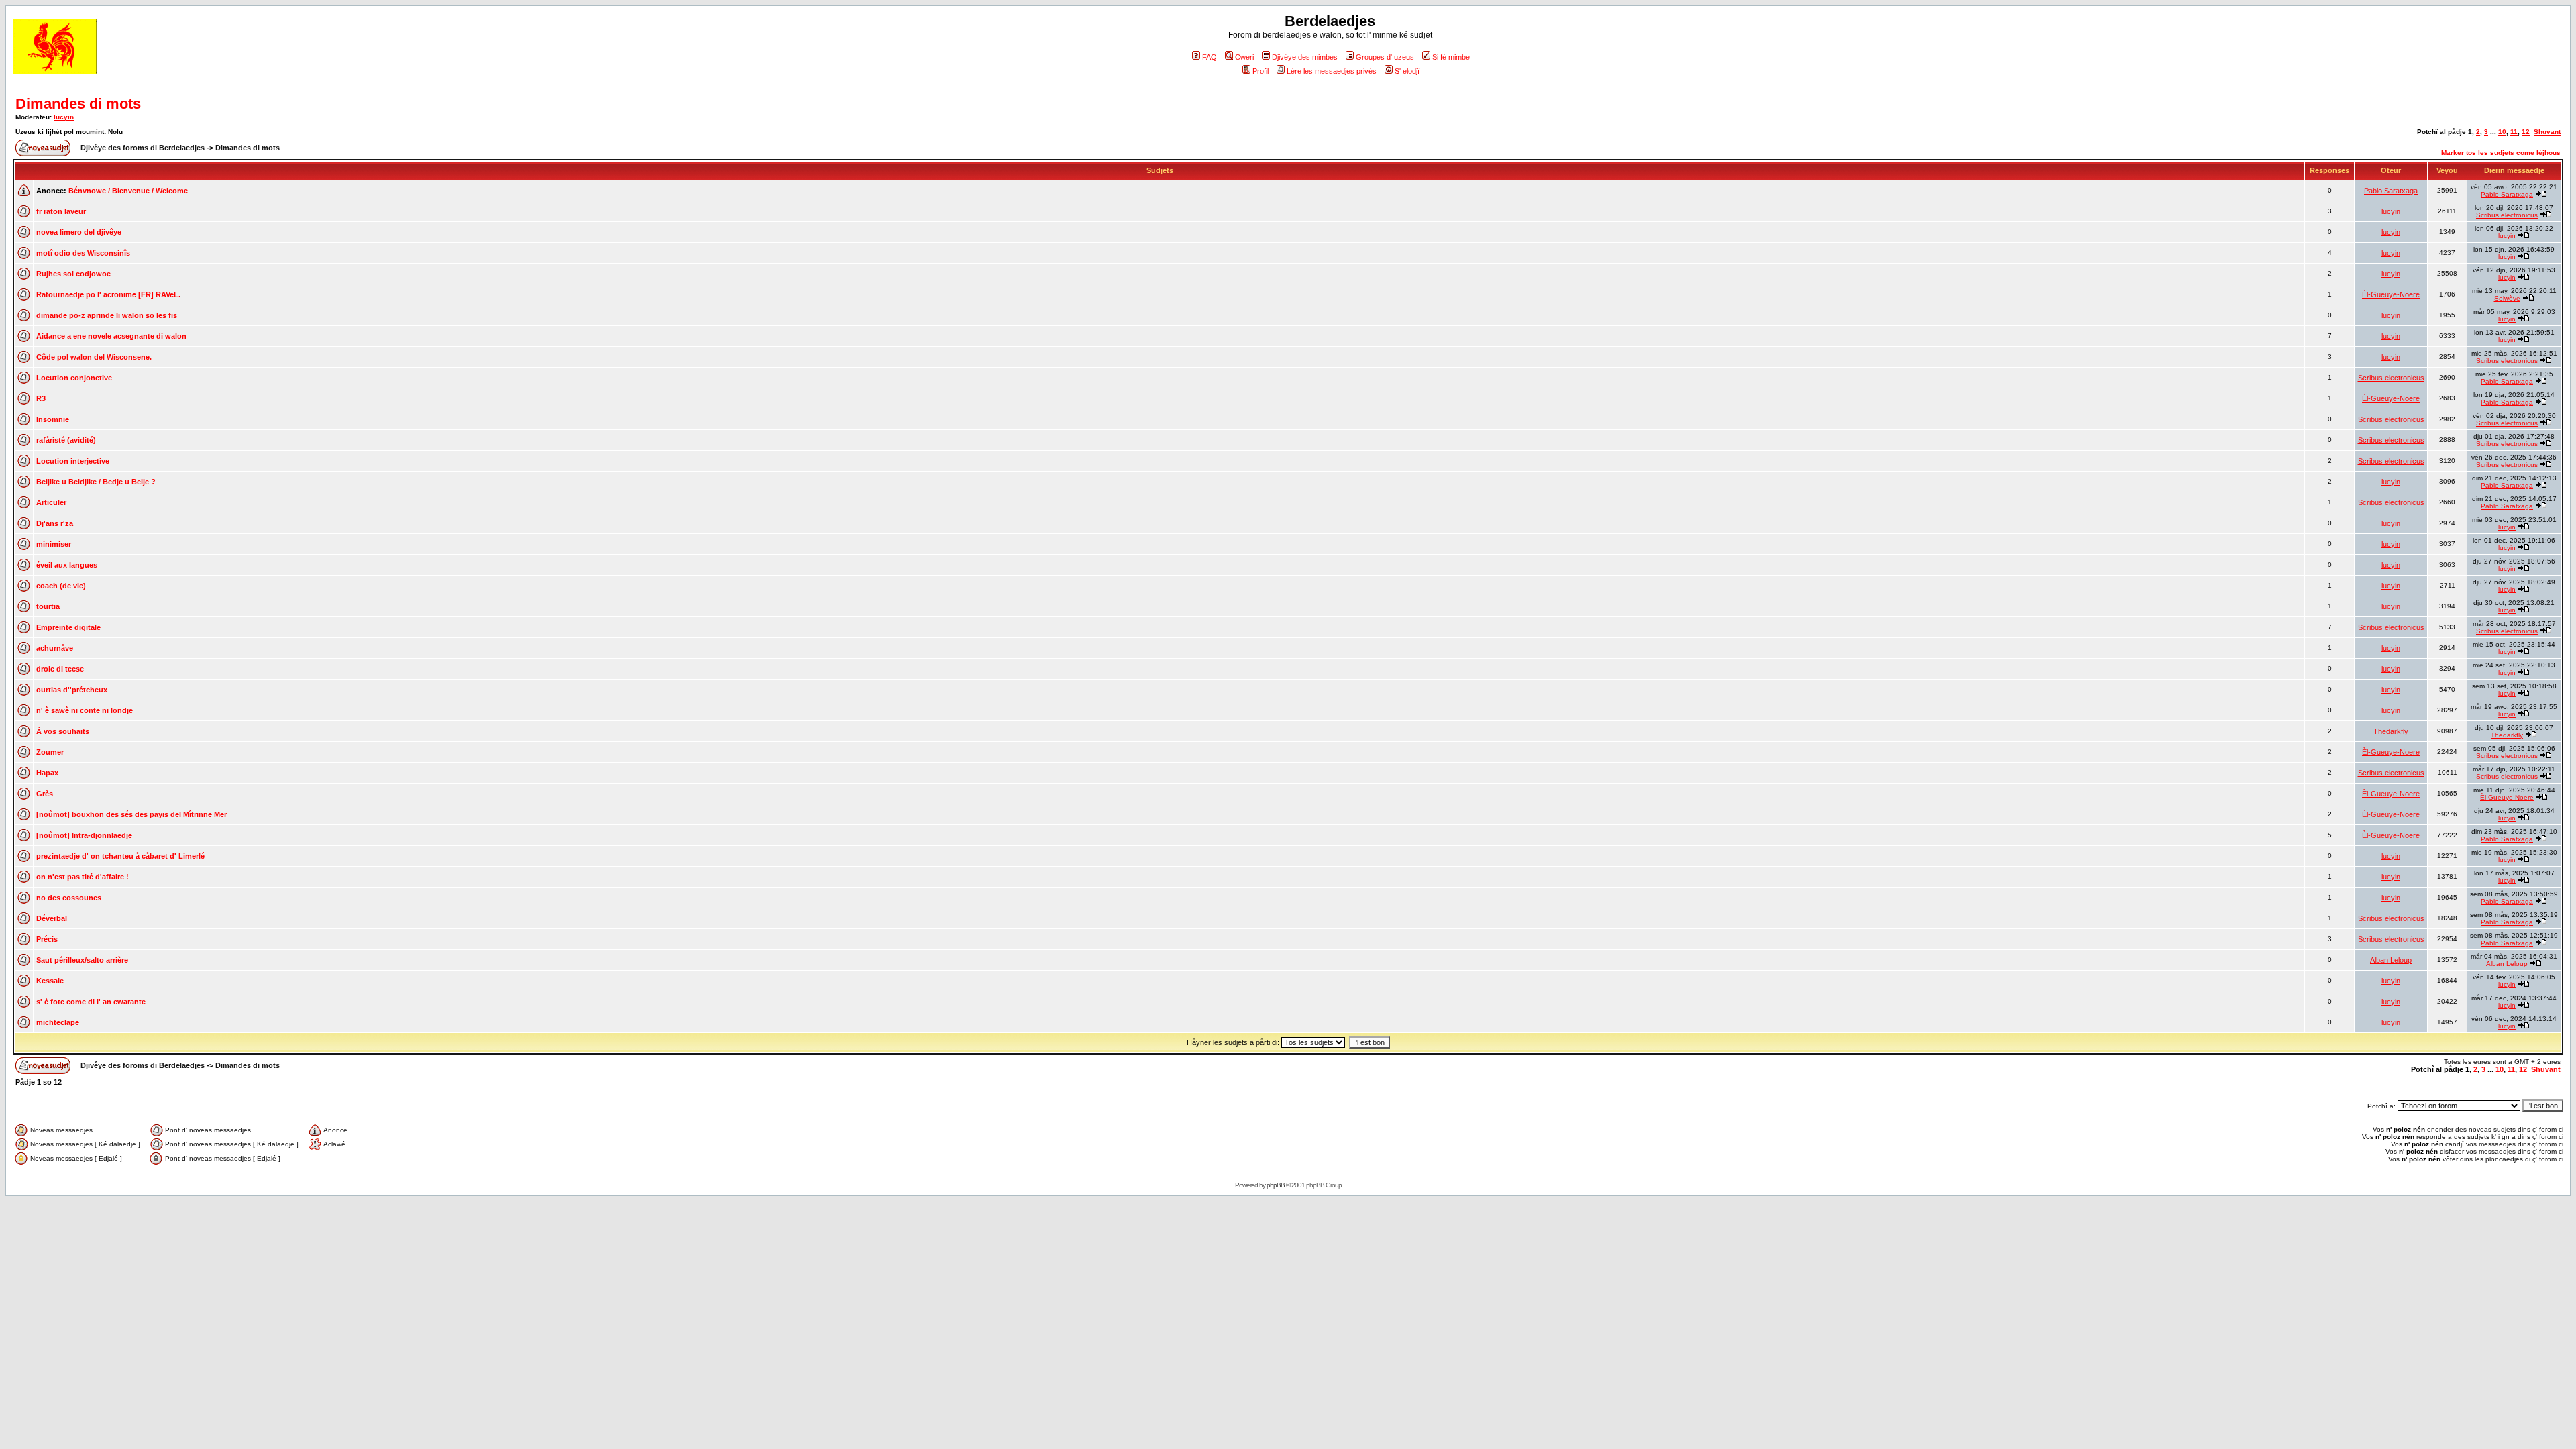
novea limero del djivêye (79, 232)
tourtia (48, 606)
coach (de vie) (61, 586)
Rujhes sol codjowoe (73, 274)
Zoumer (50, 752)
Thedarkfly (2391, 731)
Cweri (1244, 57)
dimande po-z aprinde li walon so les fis (107, 315)
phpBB (1276, 1185)
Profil (1260, 71)
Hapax (47, 773)
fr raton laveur (61, 211)
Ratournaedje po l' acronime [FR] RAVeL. (108, 294)
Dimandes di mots (78, 104)
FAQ (1210, 57)
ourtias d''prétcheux (72, 690)
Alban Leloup (2391, 960)
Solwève (2507, 298)
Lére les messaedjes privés (1332, 71)
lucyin (64, 117)
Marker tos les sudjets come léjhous (2501, 153)
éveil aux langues (67, 565)
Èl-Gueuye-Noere (2391, 294)
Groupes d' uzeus (1385, 57)
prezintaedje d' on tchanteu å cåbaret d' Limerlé (120, 856)
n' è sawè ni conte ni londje (85, 710)
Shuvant (2547, 132)
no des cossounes (69, 898)
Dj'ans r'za (55, 523)
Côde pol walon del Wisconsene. (94, 357)
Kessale (50, 981)
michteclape (58, 1022)
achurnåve (55, 648)
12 (2526, 132)
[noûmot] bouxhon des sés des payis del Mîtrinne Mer (131, 814)
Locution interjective (73, 461)
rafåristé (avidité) (66, 440)
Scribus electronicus (2507, 215)
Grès (45, 794)
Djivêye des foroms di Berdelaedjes (143, 148)
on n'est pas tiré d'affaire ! (83, 877)
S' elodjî (1407, 71)
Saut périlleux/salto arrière (82, 960)
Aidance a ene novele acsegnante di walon (111, 336)
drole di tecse (60, 669)
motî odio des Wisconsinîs (83, 253)
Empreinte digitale (68, 627)
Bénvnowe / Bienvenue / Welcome (128, 191)
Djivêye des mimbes (1305, 57)
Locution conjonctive (74, 378)
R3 (41, 398)
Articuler (51, 502)
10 (2502, 132)
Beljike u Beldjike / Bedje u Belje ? (96, 482)
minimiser (54, 544)
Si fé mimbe (1451, 57)
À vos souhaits (63, 731)
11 (2514, 132)
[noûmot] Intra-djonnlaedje (84, 835)
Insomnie (53, 419)
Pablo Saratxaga (2391, 191)
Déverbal (52, 918)
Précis (47, 939)
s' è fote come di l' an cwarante (91, 1002)
